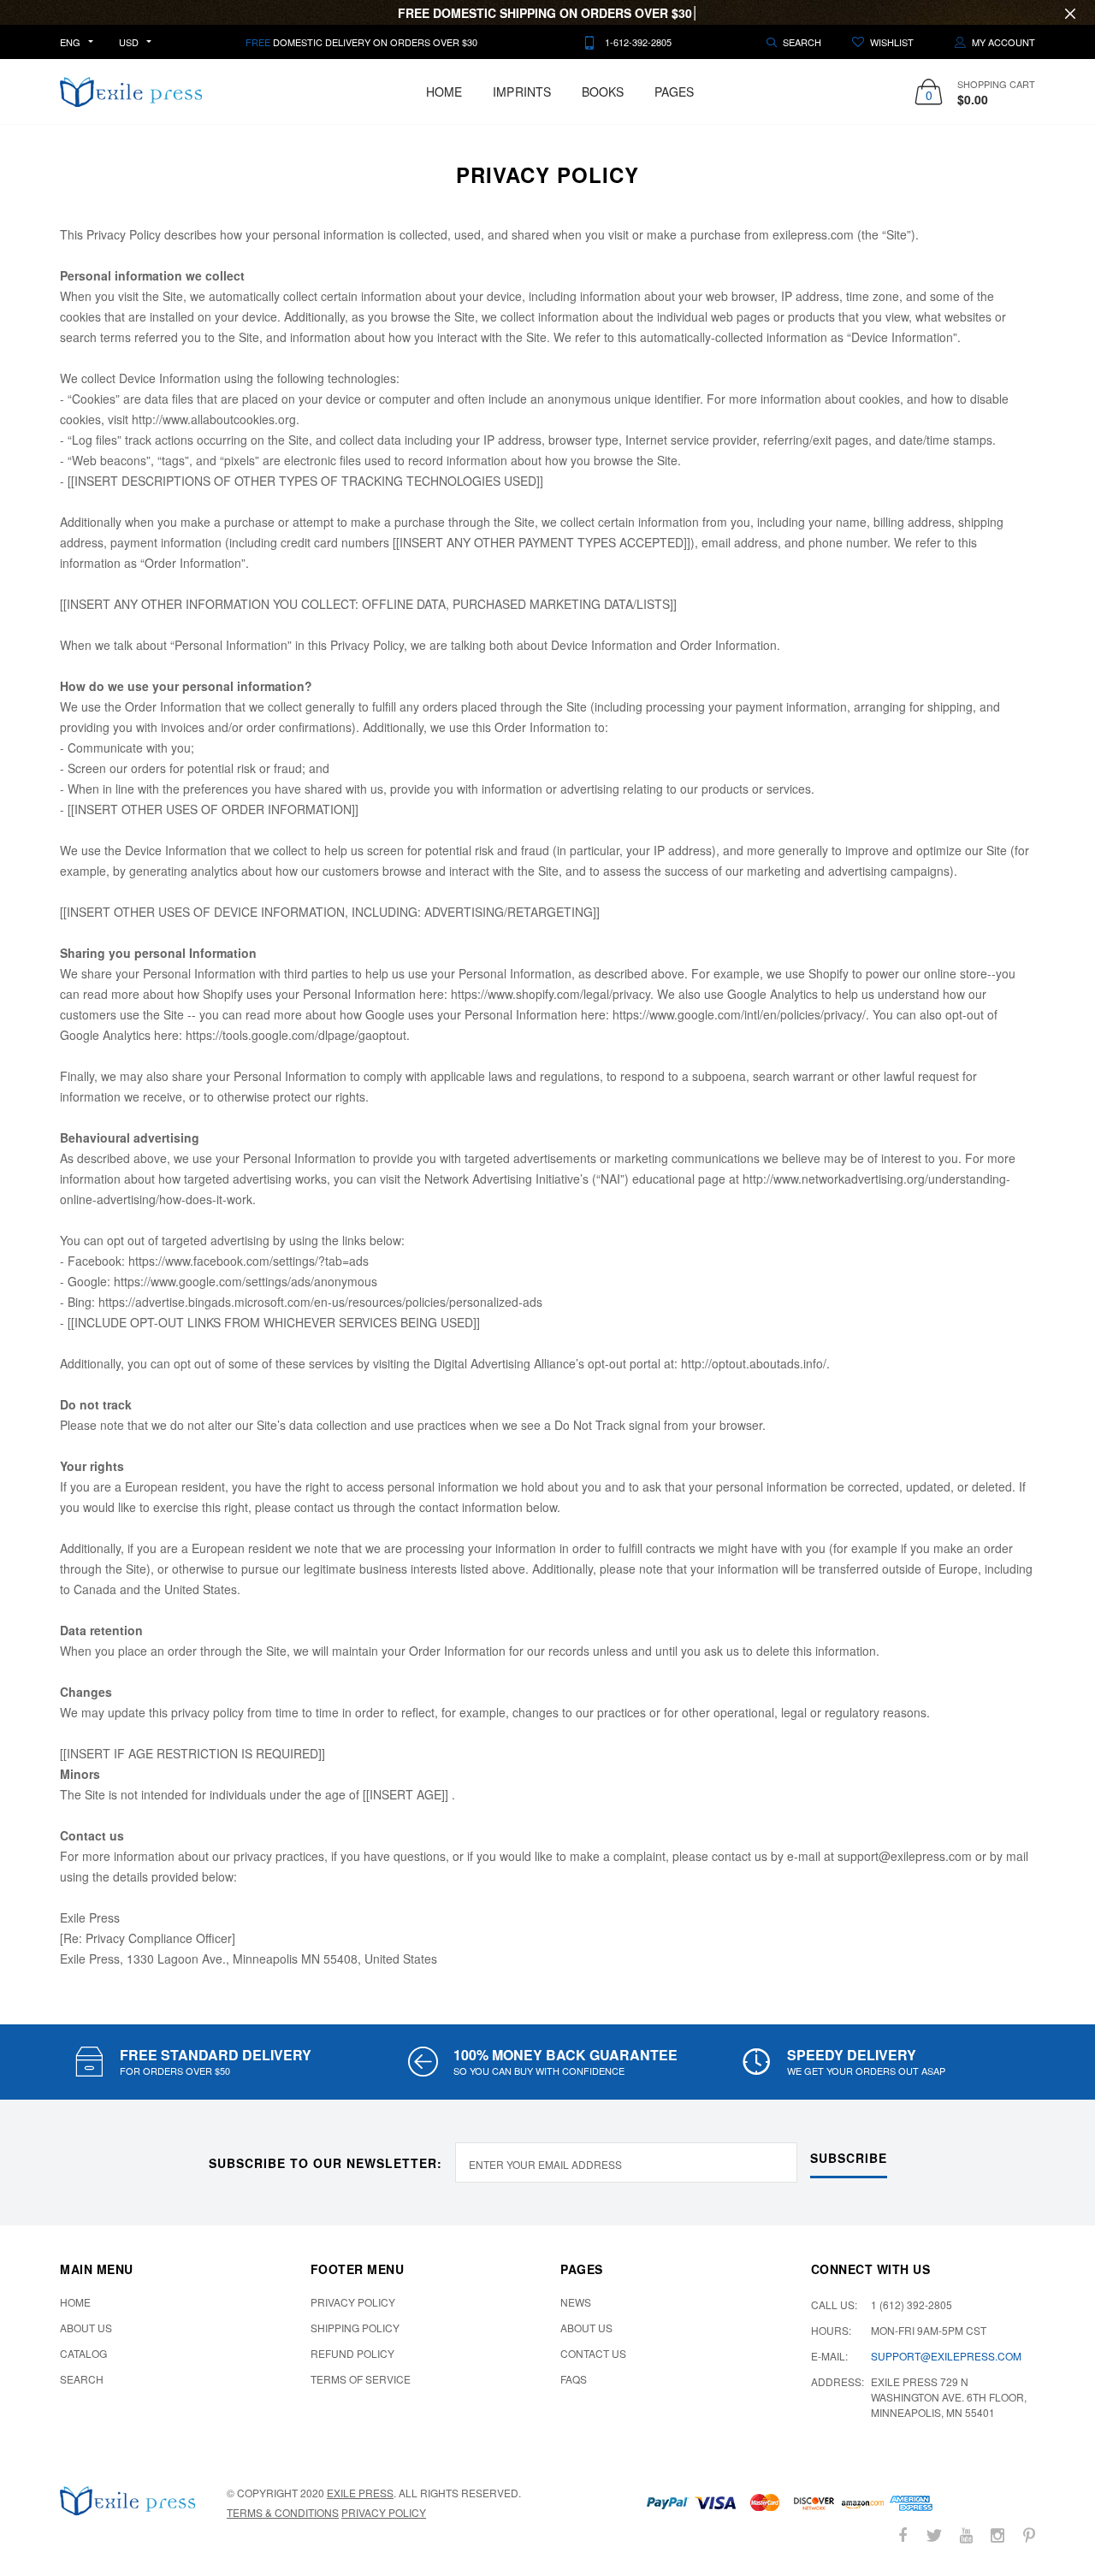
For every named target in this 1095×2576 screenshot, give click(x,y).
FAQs (574, 2379)
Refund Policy (352, 2353)
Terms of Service (361, 2379)
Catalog (83, 2353)
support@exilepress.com (946, 2356)
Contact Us (593, 2353)
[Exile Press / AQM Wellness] (127, 2501)
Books (603, 92)
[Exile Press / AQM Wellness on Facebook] (903, 2535)
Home (444, 92)
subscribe (849, 2158)
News (576, 2302)
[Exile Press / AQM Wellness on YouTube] (966, 2535)
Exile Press (360, 2493)
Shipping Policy (355, 2328)
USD (129, 42)
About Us (86, 2328)
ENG (70, 42)
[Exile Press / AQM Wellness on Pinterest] (1029, 2535)
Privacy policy (384, 2512)
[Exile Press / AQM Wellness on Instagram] (997, 2535)
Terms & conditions (283, 2512)
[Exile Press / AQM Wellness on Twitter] (934, 2535)
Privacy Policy (353, 2302)
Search (82, 2379)
